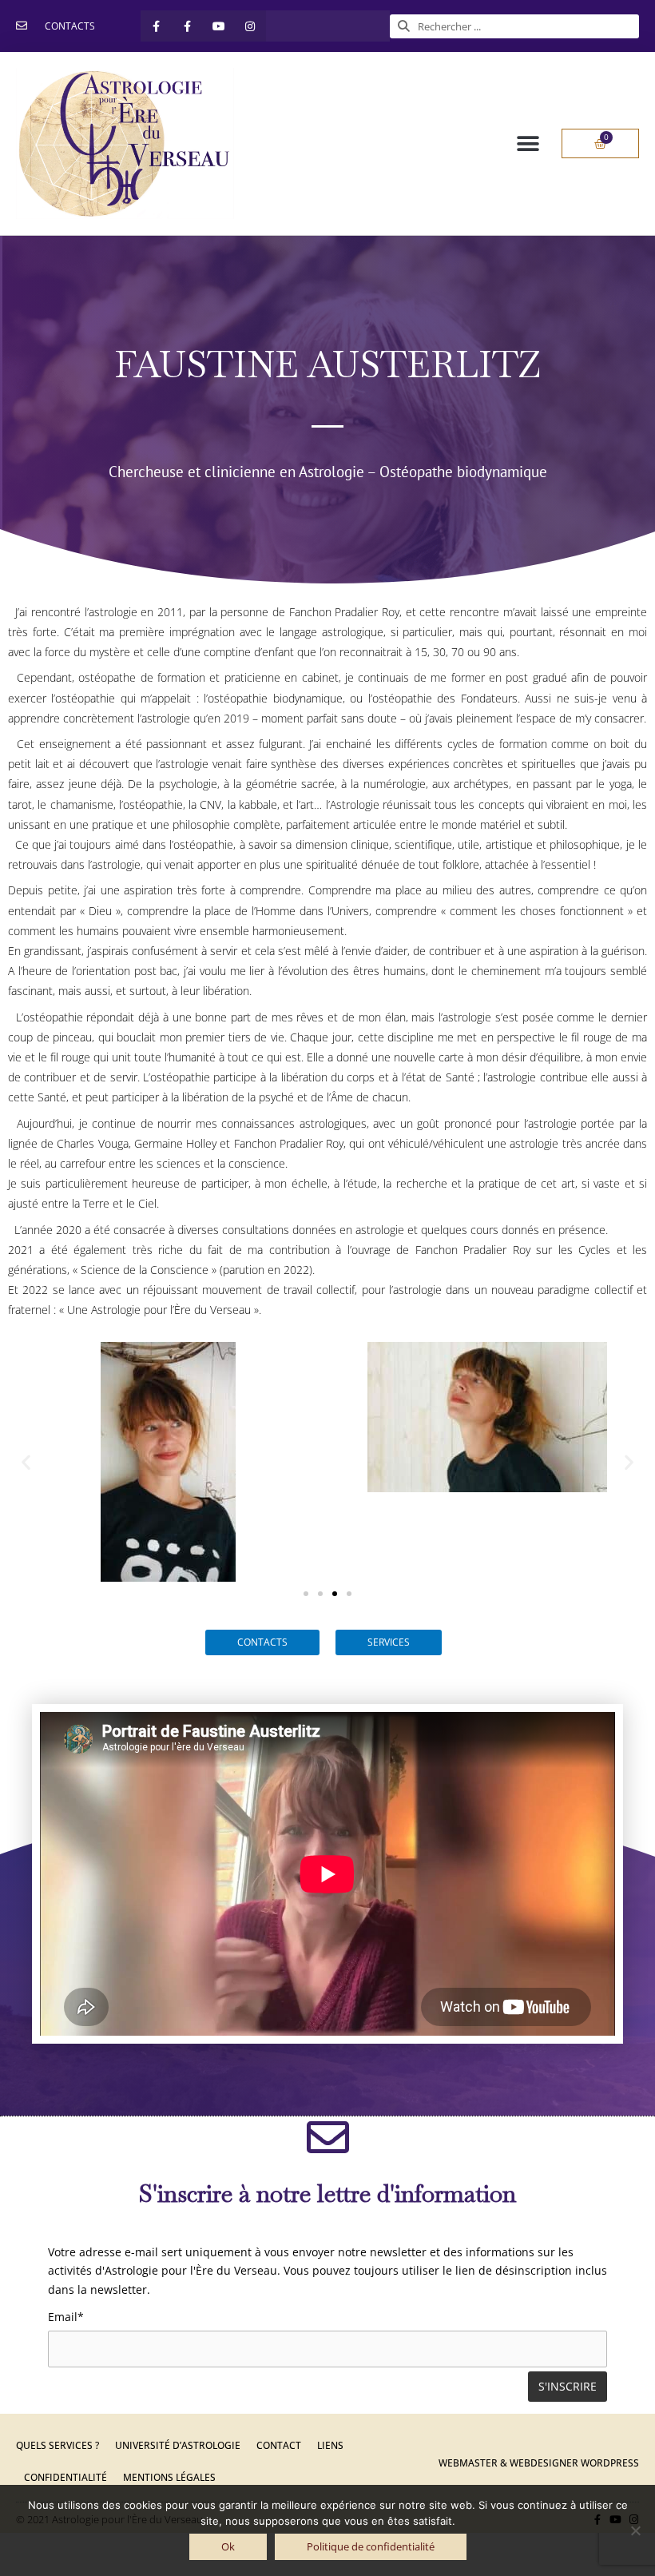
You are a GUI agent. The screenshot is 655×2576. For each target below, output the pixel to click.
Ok (228, 2546)
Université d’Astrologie (178, 2445)
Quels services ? (58, 2445)
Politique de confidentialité (371, 2546)
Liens (330, 2445)
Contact (279, 2445)
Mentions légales (169, 2477)
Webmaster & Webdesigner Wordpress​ (539, 2463)
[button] (528, 143)
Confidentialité (65, 2477)
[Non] (635, 2530)
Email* (66, 2317)
